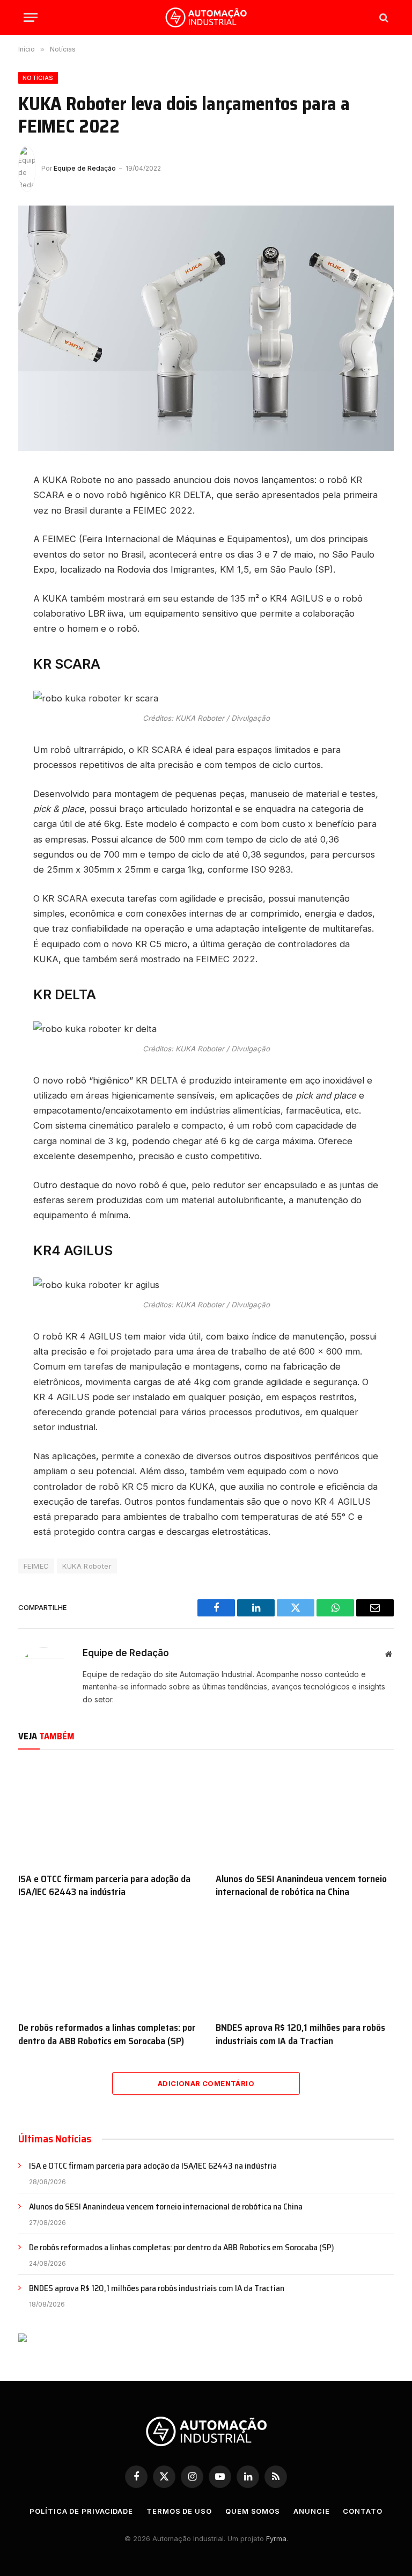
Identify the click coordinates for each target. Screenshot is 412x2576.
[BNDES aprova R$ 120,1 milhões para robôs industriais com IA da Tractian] (305, 1963)
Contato (362, 2511)
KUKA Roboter (87, 1566)
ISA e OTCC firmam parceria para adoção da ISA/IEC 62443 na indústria (104, 1886)
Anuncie (311, 2511)
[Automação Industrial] (206, 17)
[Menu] (31, 17)
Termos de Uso (179, 2511)
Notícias (38, 78)
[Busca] (383, 17)
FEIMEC (36, 1566)
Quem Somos (253, 2511)
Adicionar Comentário (206, 2083)
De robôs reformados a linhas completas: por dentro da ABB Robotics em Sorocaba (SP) (107, 2034)
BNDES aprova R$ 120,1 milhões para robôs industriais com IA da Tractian (300, 2034)
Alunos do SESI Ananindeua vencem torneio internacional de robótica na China (301, 1886)
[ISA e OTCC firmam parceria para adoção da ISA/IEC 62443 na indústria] (107, 1814)
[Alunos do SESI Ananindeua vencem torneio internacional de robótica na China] (305, 1814)
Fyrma (276, 2538)
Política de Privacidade (81, 2511)
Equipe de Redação (85, 168)
